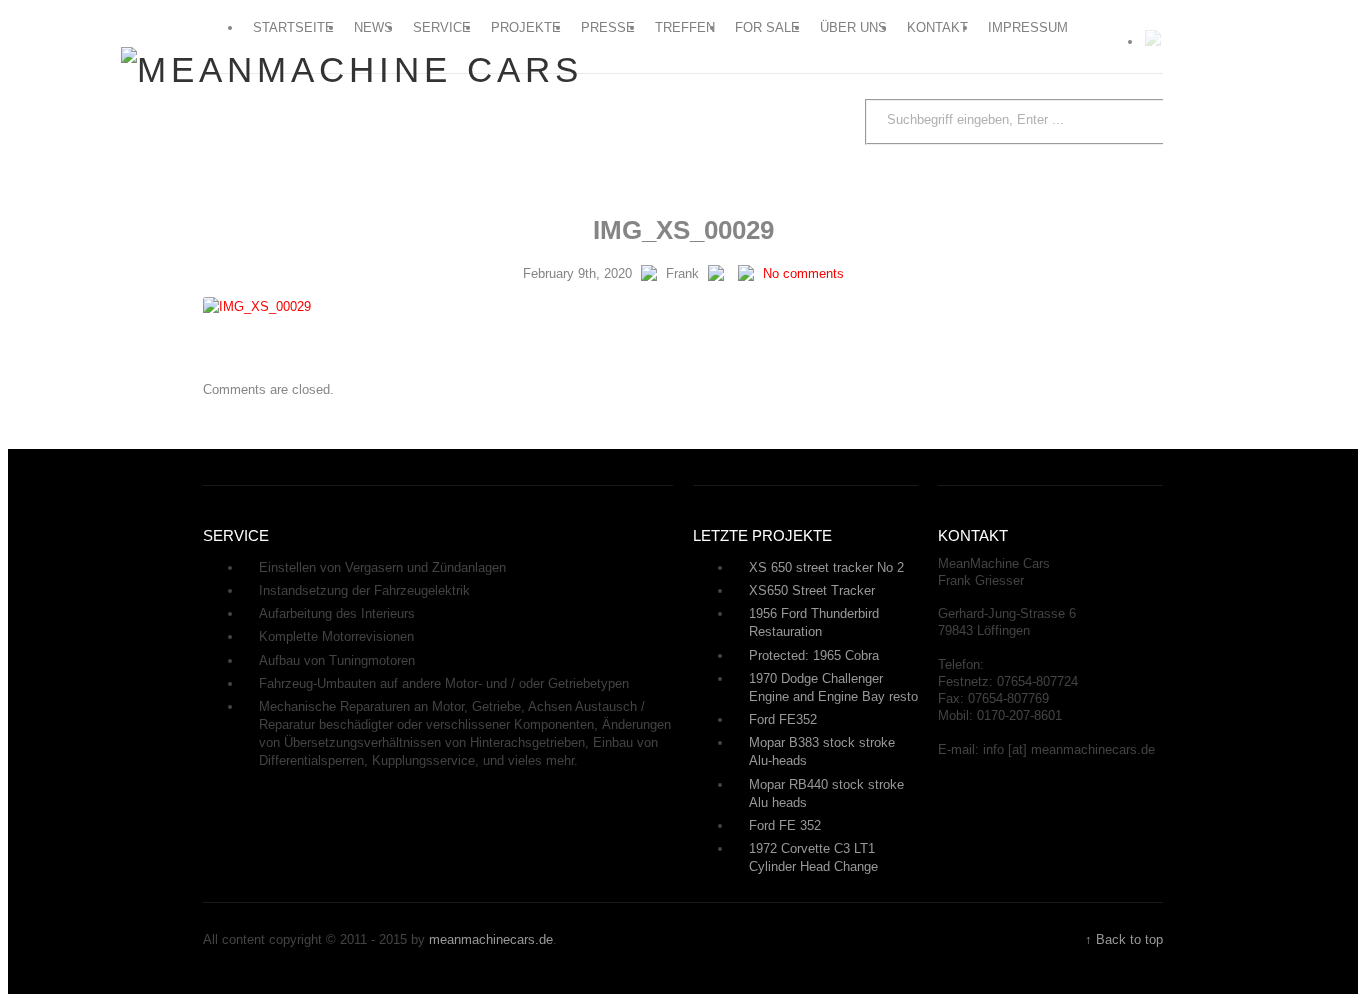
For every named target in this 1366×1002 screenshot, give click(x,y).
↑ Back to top (1124, 939)
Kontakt (937, 27)
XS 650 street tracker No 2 (826, 567)
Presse (608, 27)
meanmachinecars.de (491, 939)
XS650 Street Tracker (812, 590)
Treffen (685, 27)
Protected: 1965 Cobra (814, 655)
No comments (803, 273)
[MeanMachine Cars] (352, 69)
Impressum (1028, 27)
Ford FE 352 (785, 825)
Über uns (853, 27)
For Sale (767, 27)
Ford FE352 (783, 719)
